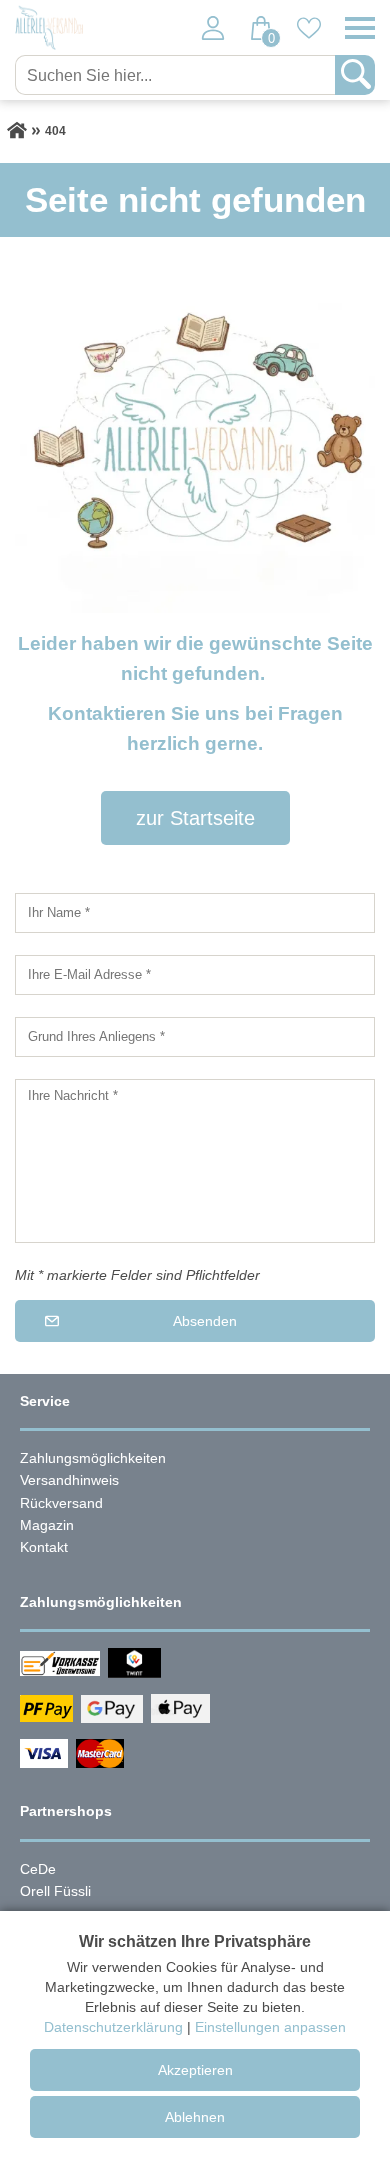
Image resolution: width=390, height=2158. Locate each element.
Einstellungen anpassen (270, 2027)
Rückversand (61, 1503)
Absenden (205, 1321)
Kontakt (44, 1547)
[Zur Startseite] (17, 131)
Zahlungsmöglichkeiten (93, 1458)
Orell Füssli (55, 1891)
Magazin (47, 1525)
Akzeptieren (195, 2070)
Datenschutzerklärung (113, 2027)
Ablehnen (195, 2117)
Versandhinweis (69, 1480)
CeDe (38, 1869)
